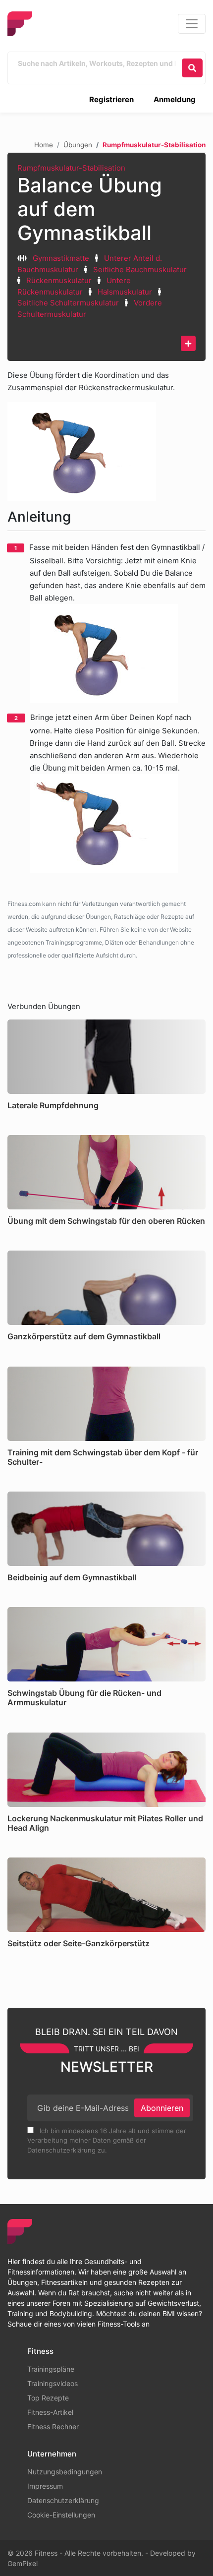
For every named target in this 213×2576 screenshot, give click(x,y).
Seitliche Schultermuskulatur (68, 303)
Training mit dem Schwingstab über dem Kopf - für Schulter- (103, 1457)
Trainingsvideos (53, 2383)
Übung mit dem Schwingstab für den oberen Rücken (106, 1221)
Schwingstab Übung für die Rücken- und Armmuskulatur (84, 1698)
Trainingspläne (51, 2369)
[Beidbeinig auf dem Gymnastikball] (106, 1529)
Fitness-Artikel (50, 2412)
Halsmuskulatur (125, 292)
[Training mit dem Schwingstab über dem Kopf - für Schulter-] (106, 1404)
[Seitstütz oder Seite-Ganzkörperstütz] (106, 1895)
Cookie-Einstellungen (61, 2515)
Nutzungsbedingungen (65, 2472)
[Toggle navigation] (192, 24)
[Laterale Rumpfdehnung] (106, 1057)
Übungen (78, 145)
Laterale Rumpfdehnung (53, 1105)
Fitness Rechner (53, 2426)
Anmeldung (175, 99)
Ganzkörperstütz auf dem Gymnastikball (84, 1336)
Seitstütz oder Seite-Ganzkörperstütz (79, 1943)
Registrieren (111, 99)
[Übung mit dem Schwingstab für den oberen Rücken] (106, 1172)
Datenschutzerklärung (63, 2500)
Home (44, 145)
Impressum (45, 2486)
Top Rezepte (48, 2398)
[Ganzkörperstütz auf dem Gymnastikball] (106, 1288)
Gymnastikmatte (61, 258)
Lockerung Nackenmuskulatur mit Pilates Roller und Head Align (105, 1823)
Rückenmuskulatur (59, 280)
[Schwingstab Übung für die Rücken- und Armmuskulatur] (106, 1644)
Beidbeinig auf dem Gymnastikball (72, 1577)
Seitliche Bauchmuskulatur (140, 270)
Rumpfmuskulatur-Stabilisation (71, 168)
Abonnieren (162, 2108)
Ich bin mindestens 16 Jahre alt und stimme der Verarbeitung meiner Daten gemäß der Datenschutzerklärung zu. (107, 2140)
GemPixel (23, 2563)
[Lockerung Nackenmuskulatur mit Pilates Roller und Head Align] (106, 1770)
